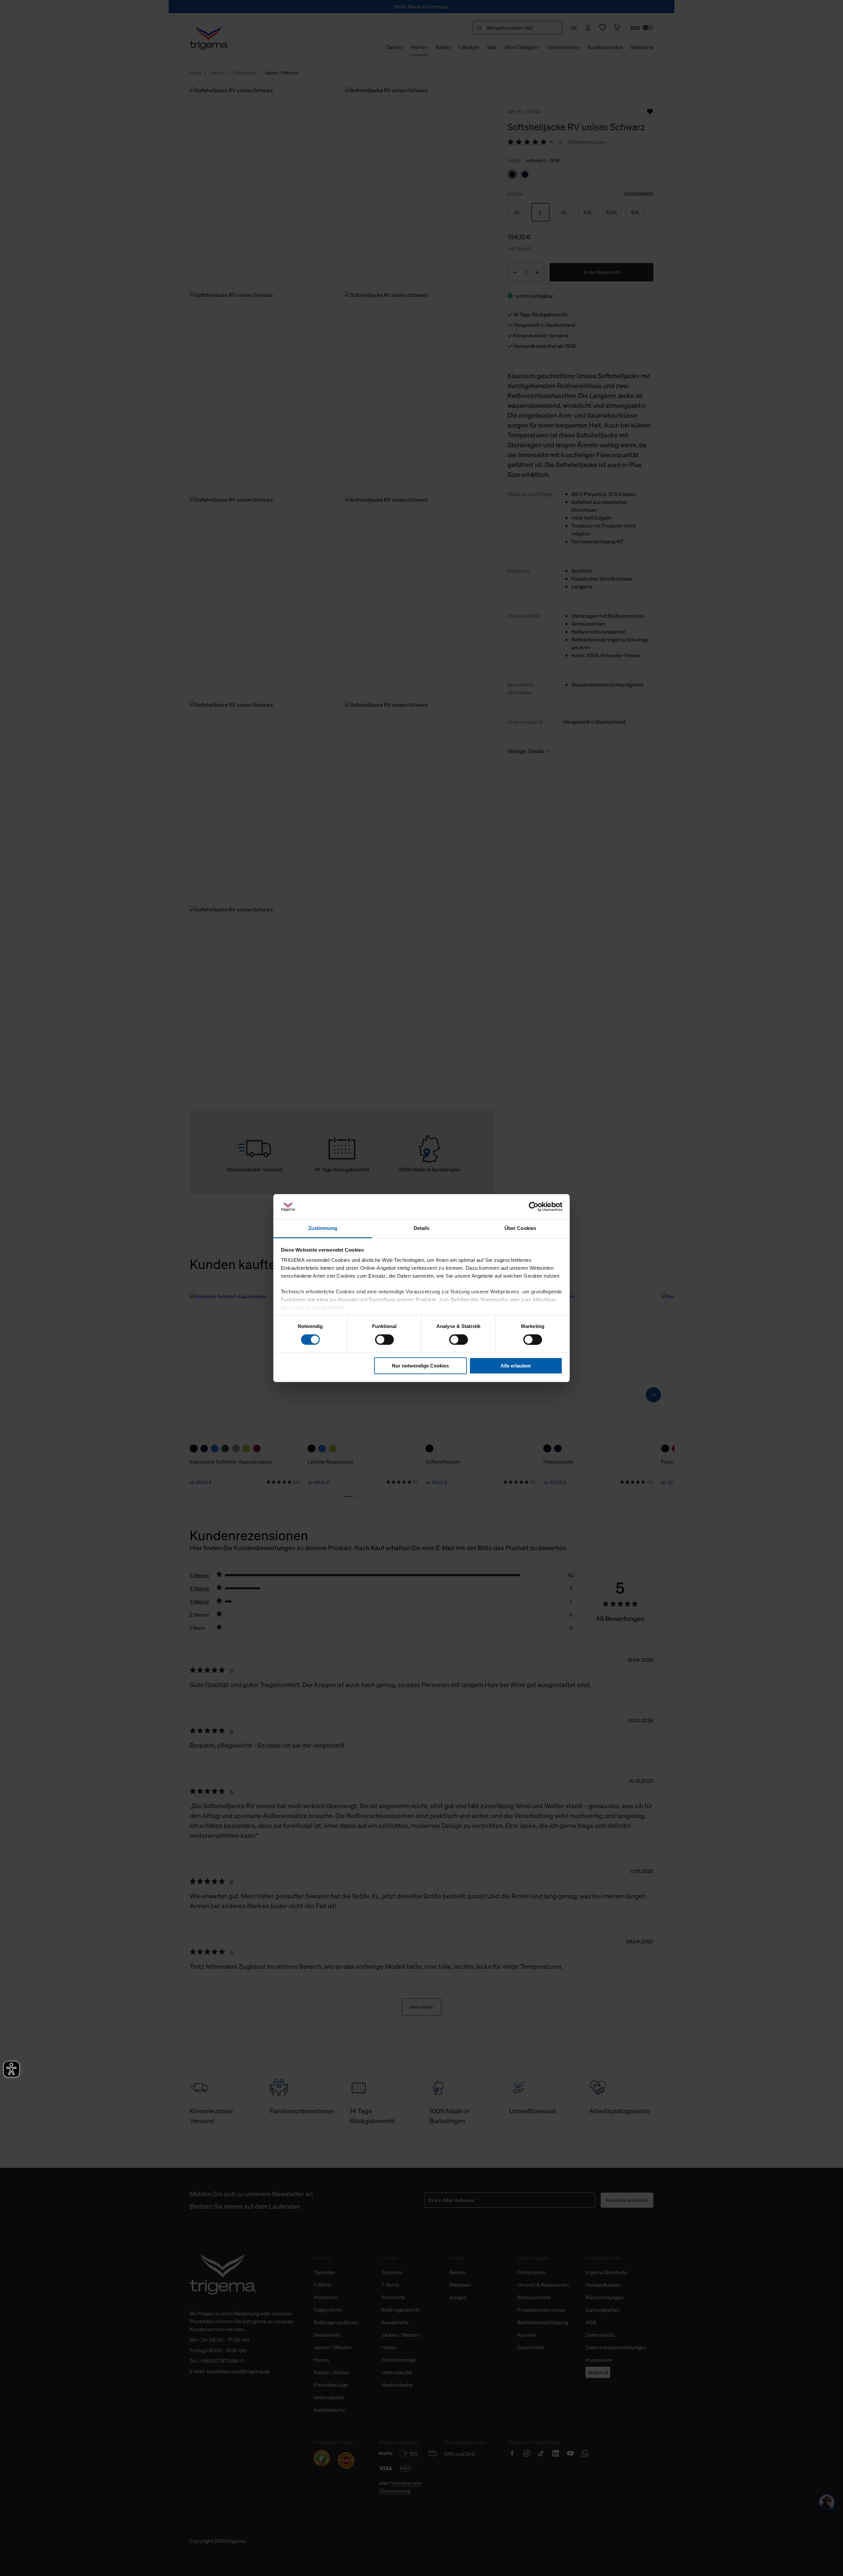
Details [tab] (422, 1228)
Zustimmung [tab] (323, 1228)
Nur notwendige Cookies (420, 1366)
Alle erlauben (516, 1366)
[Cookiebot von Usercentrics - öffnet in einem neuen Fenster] (534, 1207)
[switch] (384, 1340)
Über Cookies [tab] (520, 1228)
